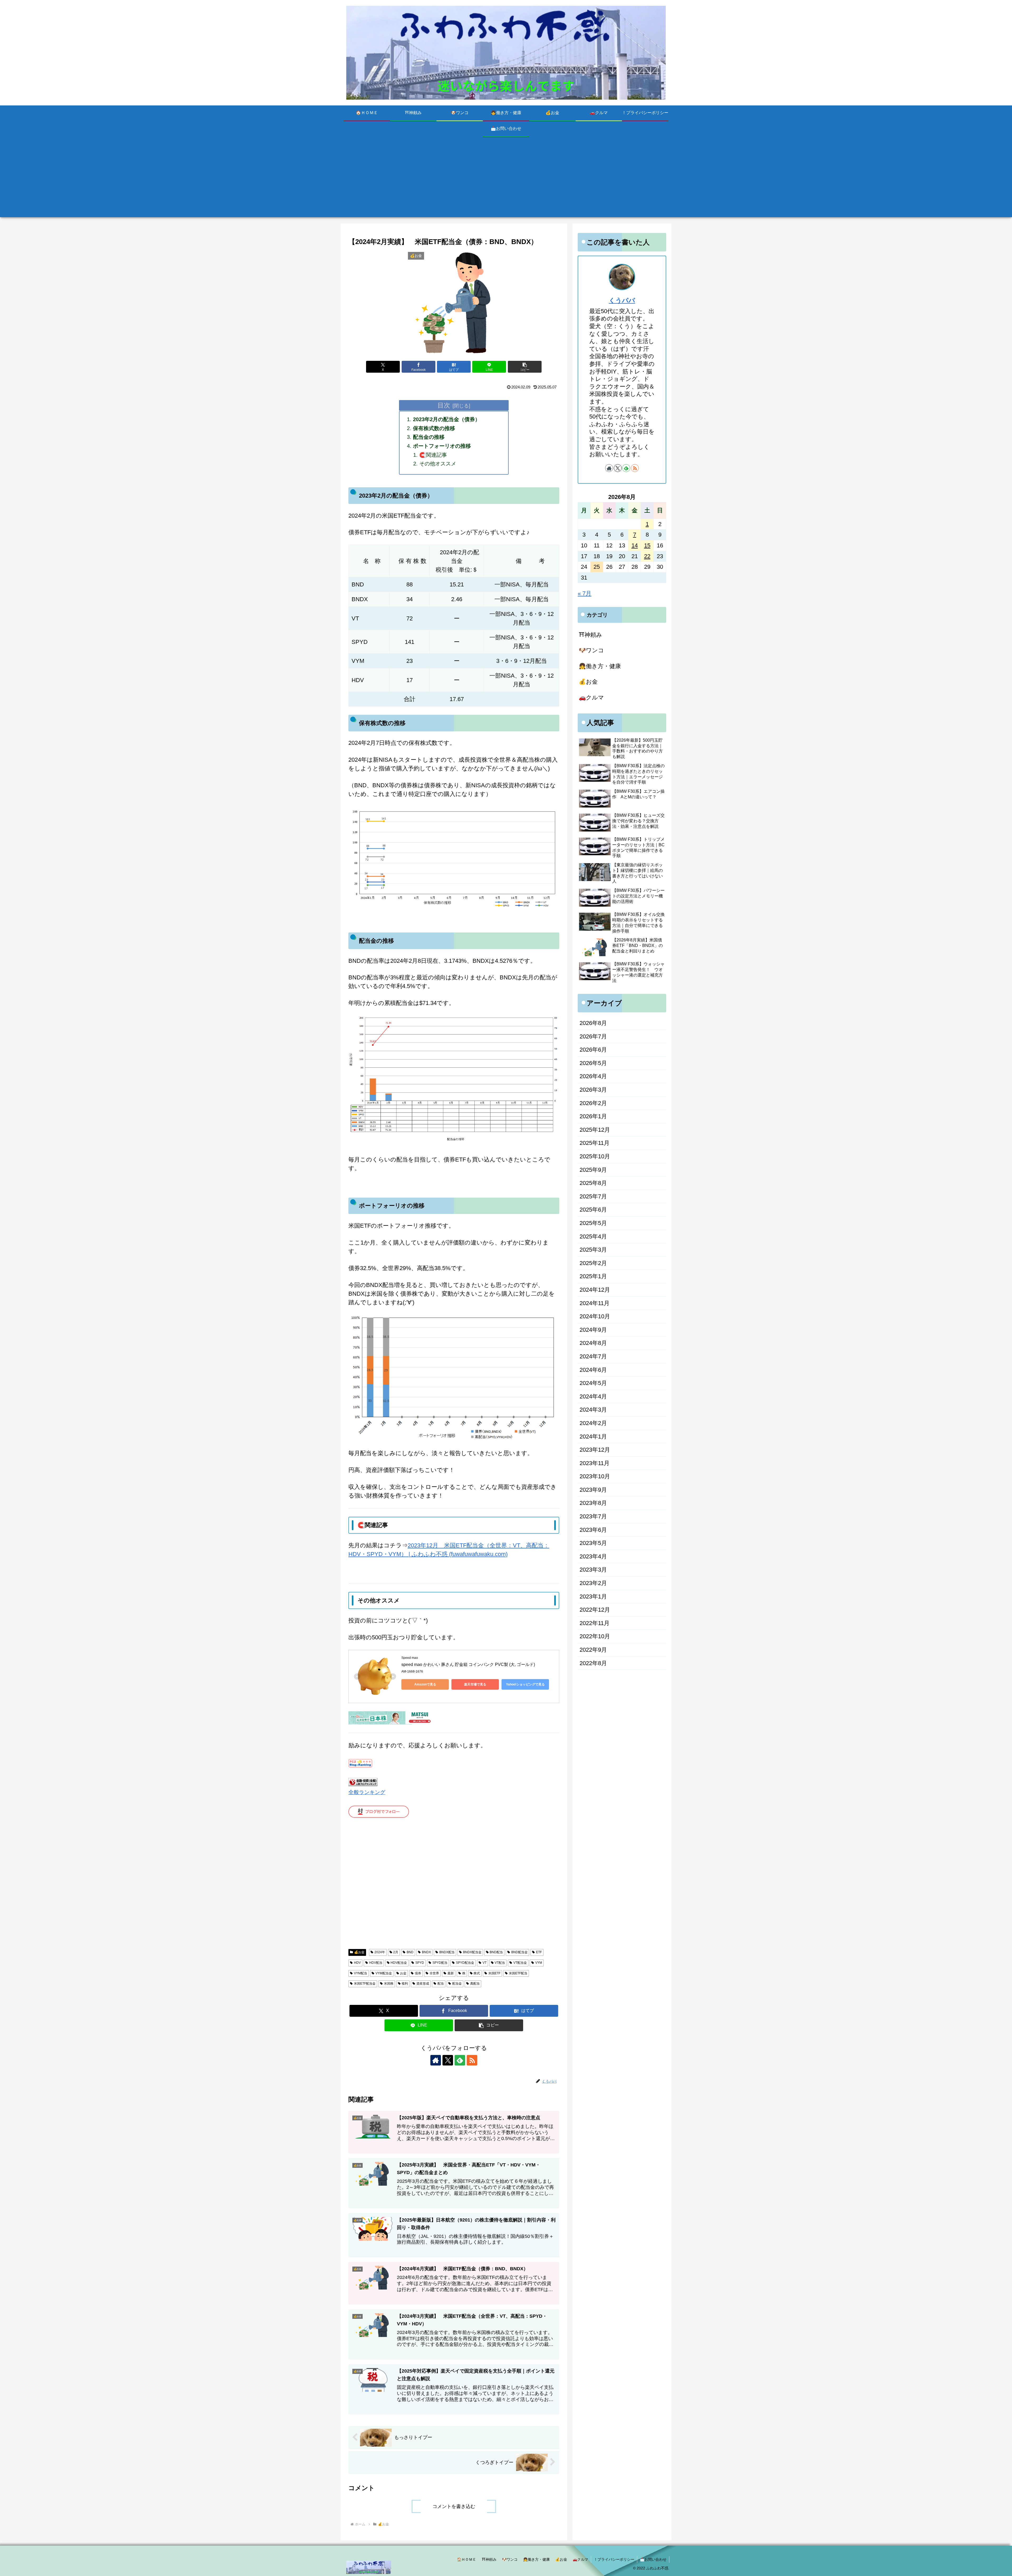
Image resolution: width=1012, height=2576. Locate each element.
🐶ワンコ (510, 2559)
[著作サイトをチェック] (436, 2060)
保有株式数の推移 (434, 428)
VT (485, 1963)
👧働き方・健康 (536, 2559)
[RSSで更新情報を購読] (472, 2060)
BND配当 (496, 1952)
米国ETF (494, 1973)
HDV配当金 (399, 1963)
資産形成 (423, 1984)
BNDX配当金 (472, 1952)
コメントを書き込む (454, 2506)
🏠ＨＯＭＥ (467, 2559)
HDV (357, 1963)
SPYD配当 (440, 1963)
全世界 (434, 1973)
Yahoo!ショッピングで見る (525, 1684)
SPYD (420, 1963)
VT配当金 (520, 1963)
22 (647, 556)
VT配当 (500, 1963)
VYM (539, 1963)
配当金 (457, 1984)
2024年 (380, 1952)
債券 (418, 1973)
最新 (451, 1973)
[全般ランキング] (363, 1782)
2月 (396, 1952)
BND (410, 1952)
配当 (441, 1984)
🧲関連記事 (433, 455)
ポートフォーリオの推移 (442, 446)
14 (635, 545)
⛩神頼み (489, 2559)
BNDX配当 (447, 1952)
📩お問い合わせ (653, 2559)
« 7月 (585, 593)
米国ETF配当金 (365, 1984)
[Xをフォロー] (448, 2060)
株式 (477, 1973)
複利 (405, 1984)
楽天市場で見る (475, 1684)
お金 (403, 1973)
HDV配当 (376, 1963)
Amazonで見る (425, 1684)
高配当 (475, 1984)
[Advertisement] (506, 180)
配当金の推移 (429, 437)
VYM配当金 (384, 1973)
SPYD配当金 (465, 1963)
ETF (539, 1952)
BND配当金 (519, 1952)
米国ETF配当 (518, 1973)
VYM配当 (361, 1973)
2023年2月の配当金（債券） (447, 419)
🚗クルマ (580, 2559)
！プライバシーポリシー (614, 2559)
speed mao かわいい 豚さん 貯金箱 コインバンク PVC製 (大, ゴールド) (468, 1664)
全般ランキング (367, 1792)
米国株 (389, 1984)
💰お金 (359, 1952)
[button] (525, 367)
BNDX (426, 1952)
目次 (444, 405)
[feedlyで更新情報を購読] (460, 2060)
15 (647, 545)
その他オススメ (438, 464)
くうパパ (622, 300)
